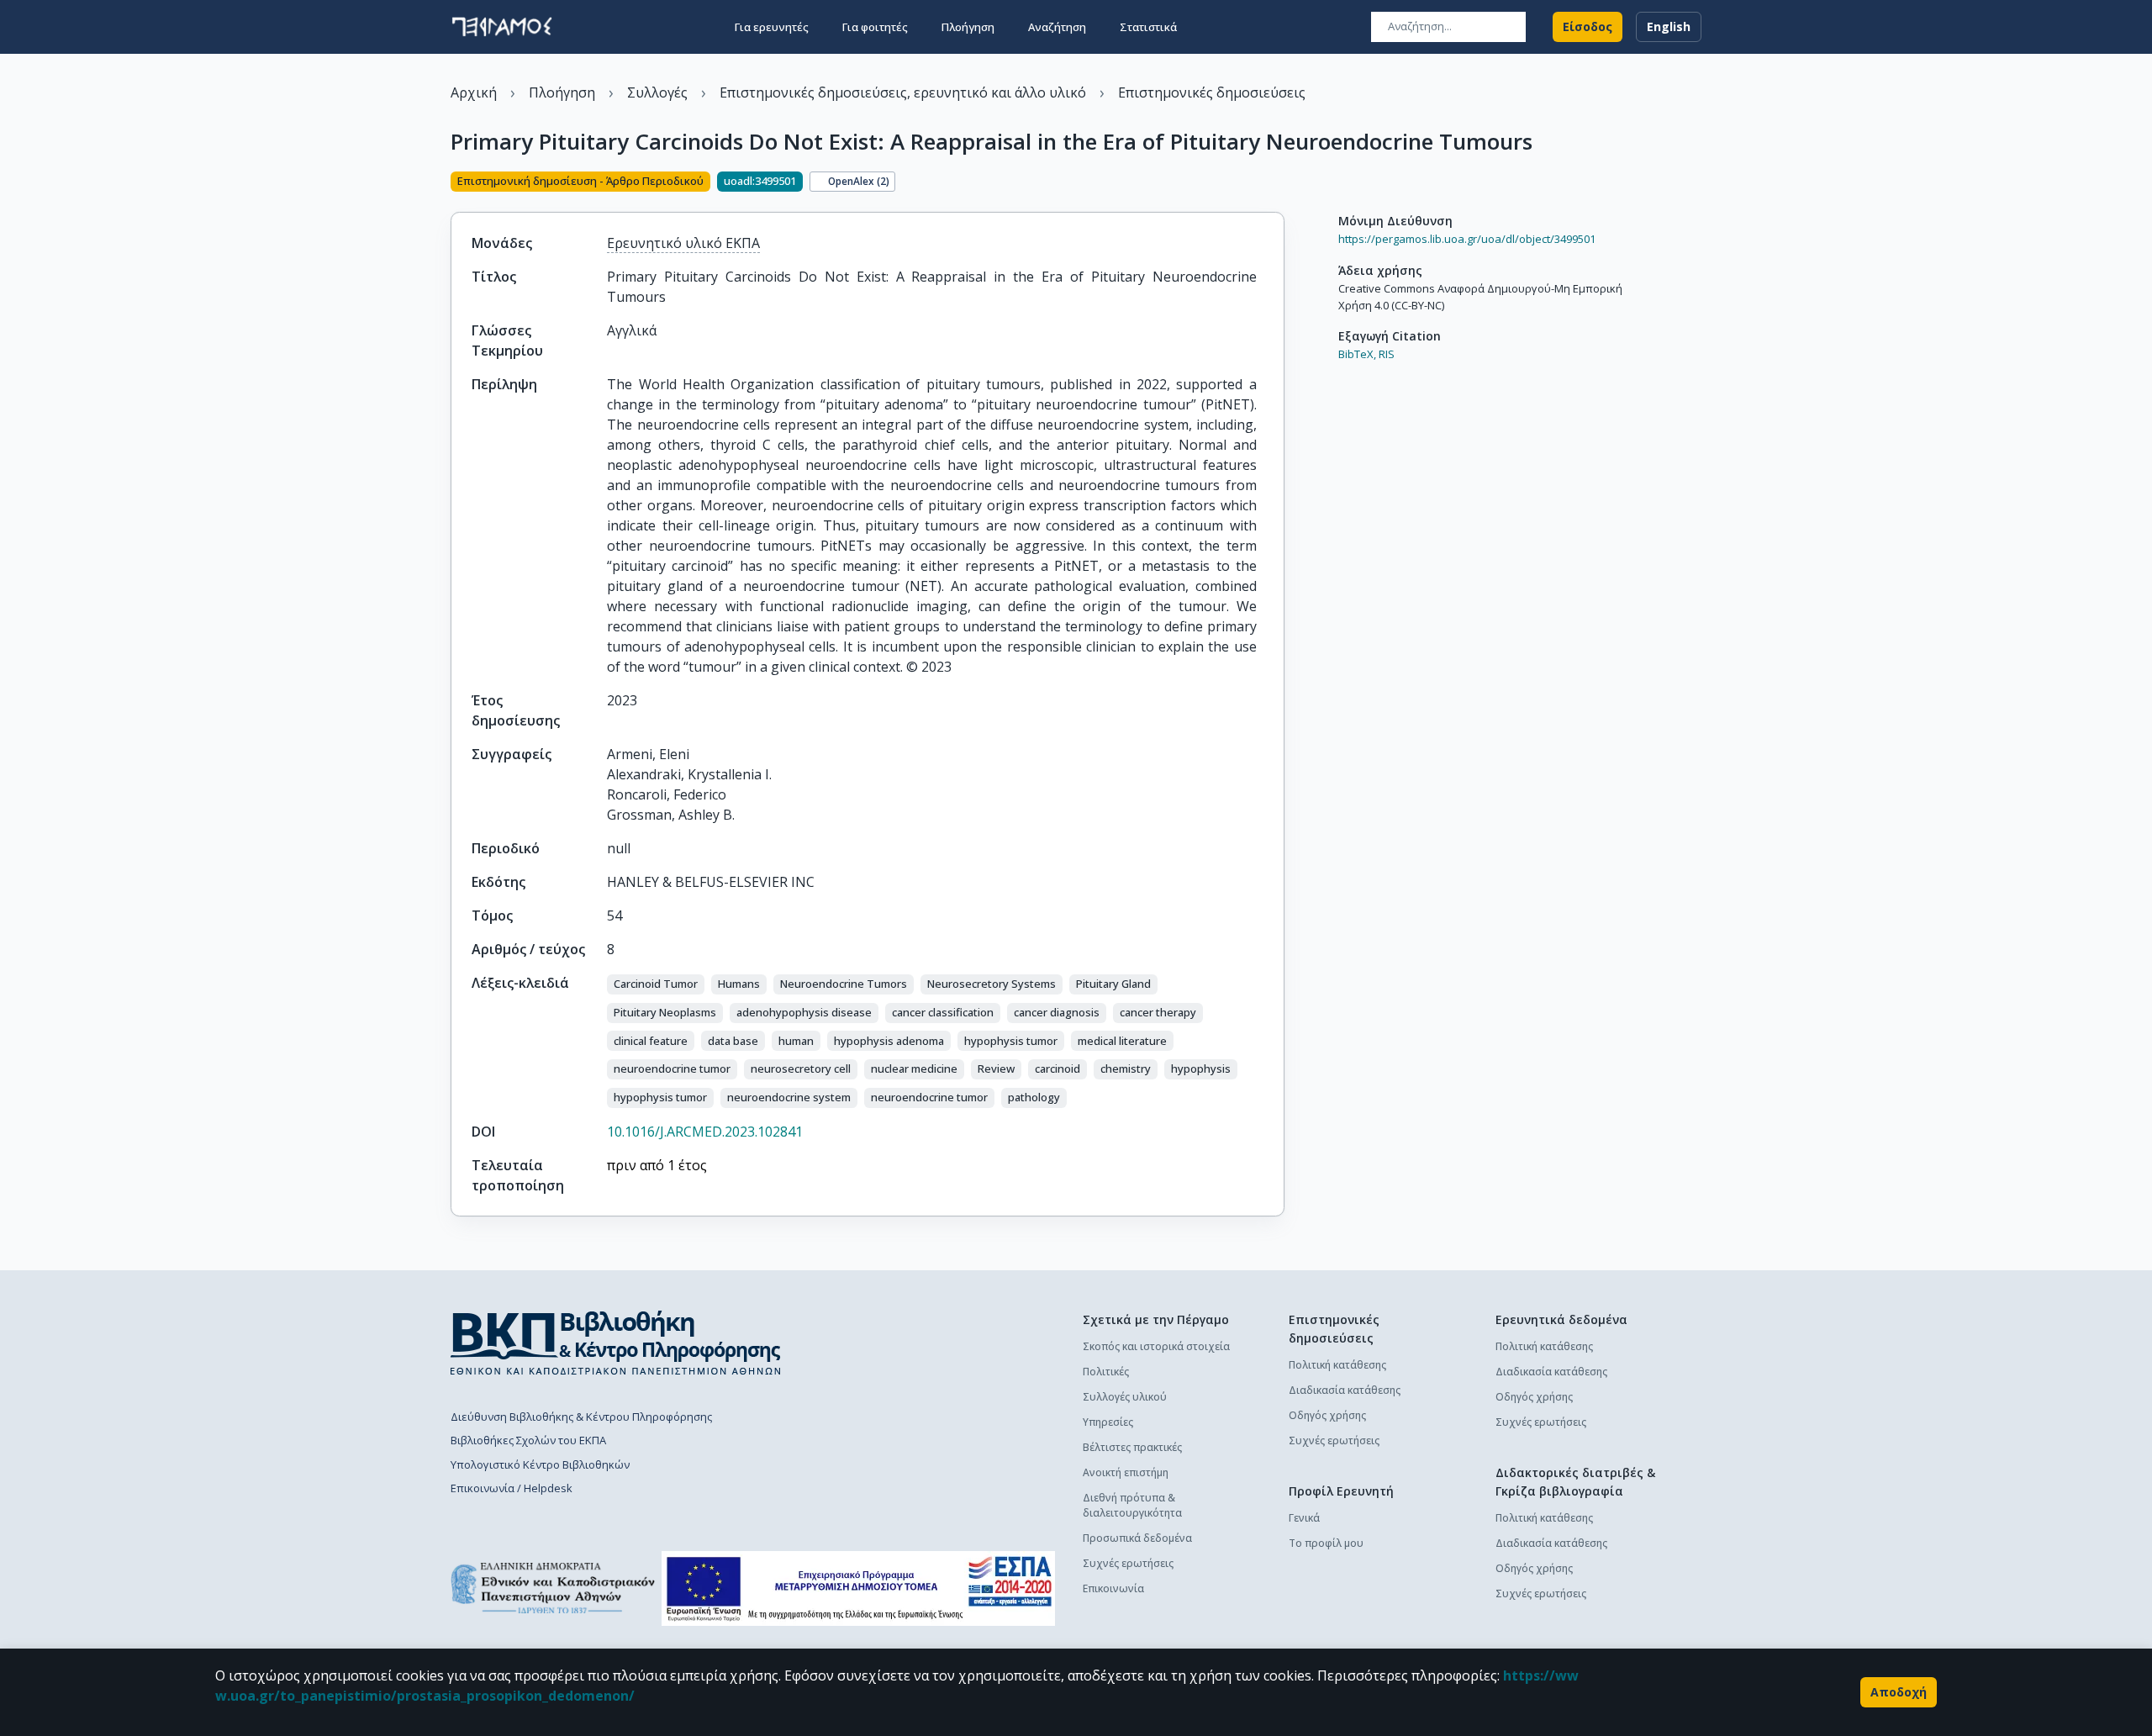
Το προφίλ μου (1326, 1543)
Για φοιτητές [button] (875, 27)
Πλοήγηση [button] (968, 27)
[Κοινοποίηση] (1278, 183)
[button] (656, 984)
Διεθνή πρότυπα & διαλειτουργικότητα (1132, 1505)
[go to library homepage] (616, 1343)
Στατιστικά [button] (1148, 27)
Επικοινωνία (1113, 1588)
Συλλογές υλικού (1125, 1397)
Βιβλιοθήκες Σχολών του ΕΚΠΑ (528, 1440)
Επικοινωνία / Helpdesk (512, 1488)
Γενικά (1304, 1518)
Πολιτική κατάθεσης (1337, 1365)
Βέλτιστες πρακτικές (1132, 1447)
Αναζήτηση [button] (1057, 27)
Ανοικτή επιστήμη (1126, 1472)
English (1669, 26)
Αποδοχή (1899, 1692)
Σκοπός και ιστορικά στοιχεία (1156, 1346)
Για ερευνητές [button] (772, 27)
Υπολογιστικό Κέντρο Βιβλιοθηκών (540, 1464)
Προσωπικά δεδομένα (1137, 1538)
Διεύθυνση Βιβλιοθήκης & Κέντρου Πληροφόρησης (581, 1417)
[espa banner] (858, 1588)
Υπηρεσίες (1108, 1422)
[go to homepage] (502, 27)
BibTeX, (1357, 354)
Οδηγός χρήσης (1327, 1415)
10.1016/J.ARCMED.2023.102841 (705, 1132)
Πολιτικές (1106, 1372)
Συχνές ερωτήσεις (1128, 1563)
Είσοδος (1588, 26)
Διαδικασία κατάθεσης (1345, 1390)
